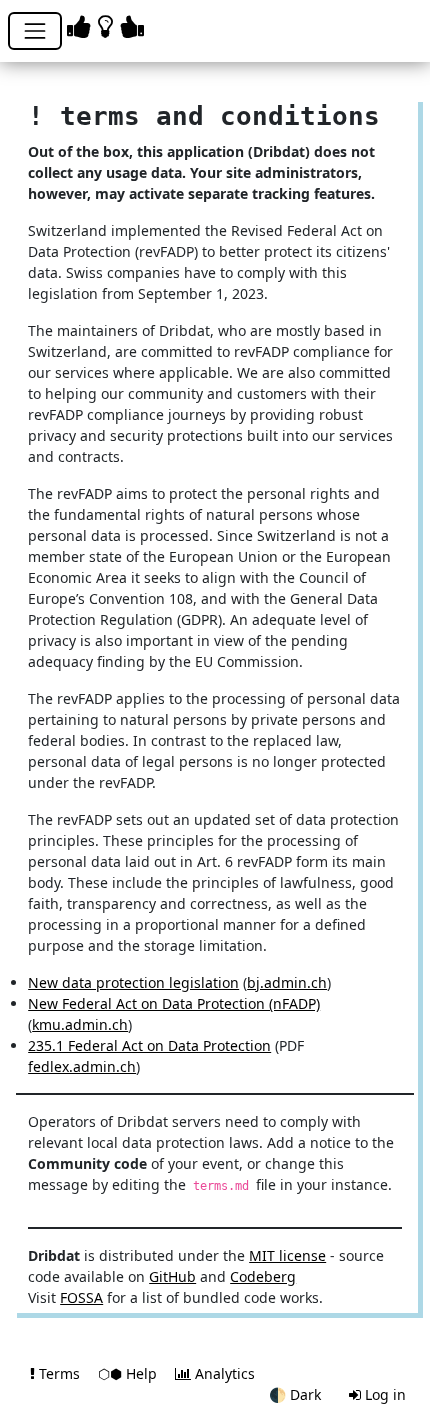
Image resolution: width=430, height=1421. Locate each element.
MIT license (287, 1255)
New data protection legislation (133, 982)
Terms (59, 1373)
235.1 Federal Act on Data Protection (149, 1045)
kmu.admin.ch (80, 1024)
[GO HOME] (109, 25)
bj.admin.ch (287, 982)
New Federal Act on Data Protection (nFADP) (174, 1003)
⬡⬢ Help (129, 1373)
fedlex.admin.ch (82, 1066)
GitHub (172, 1276)
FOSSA (81, 1297)
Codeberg (263, 1276)
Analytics (223, 1373)
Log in (383, 1394)
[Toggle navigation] (35, 31)
